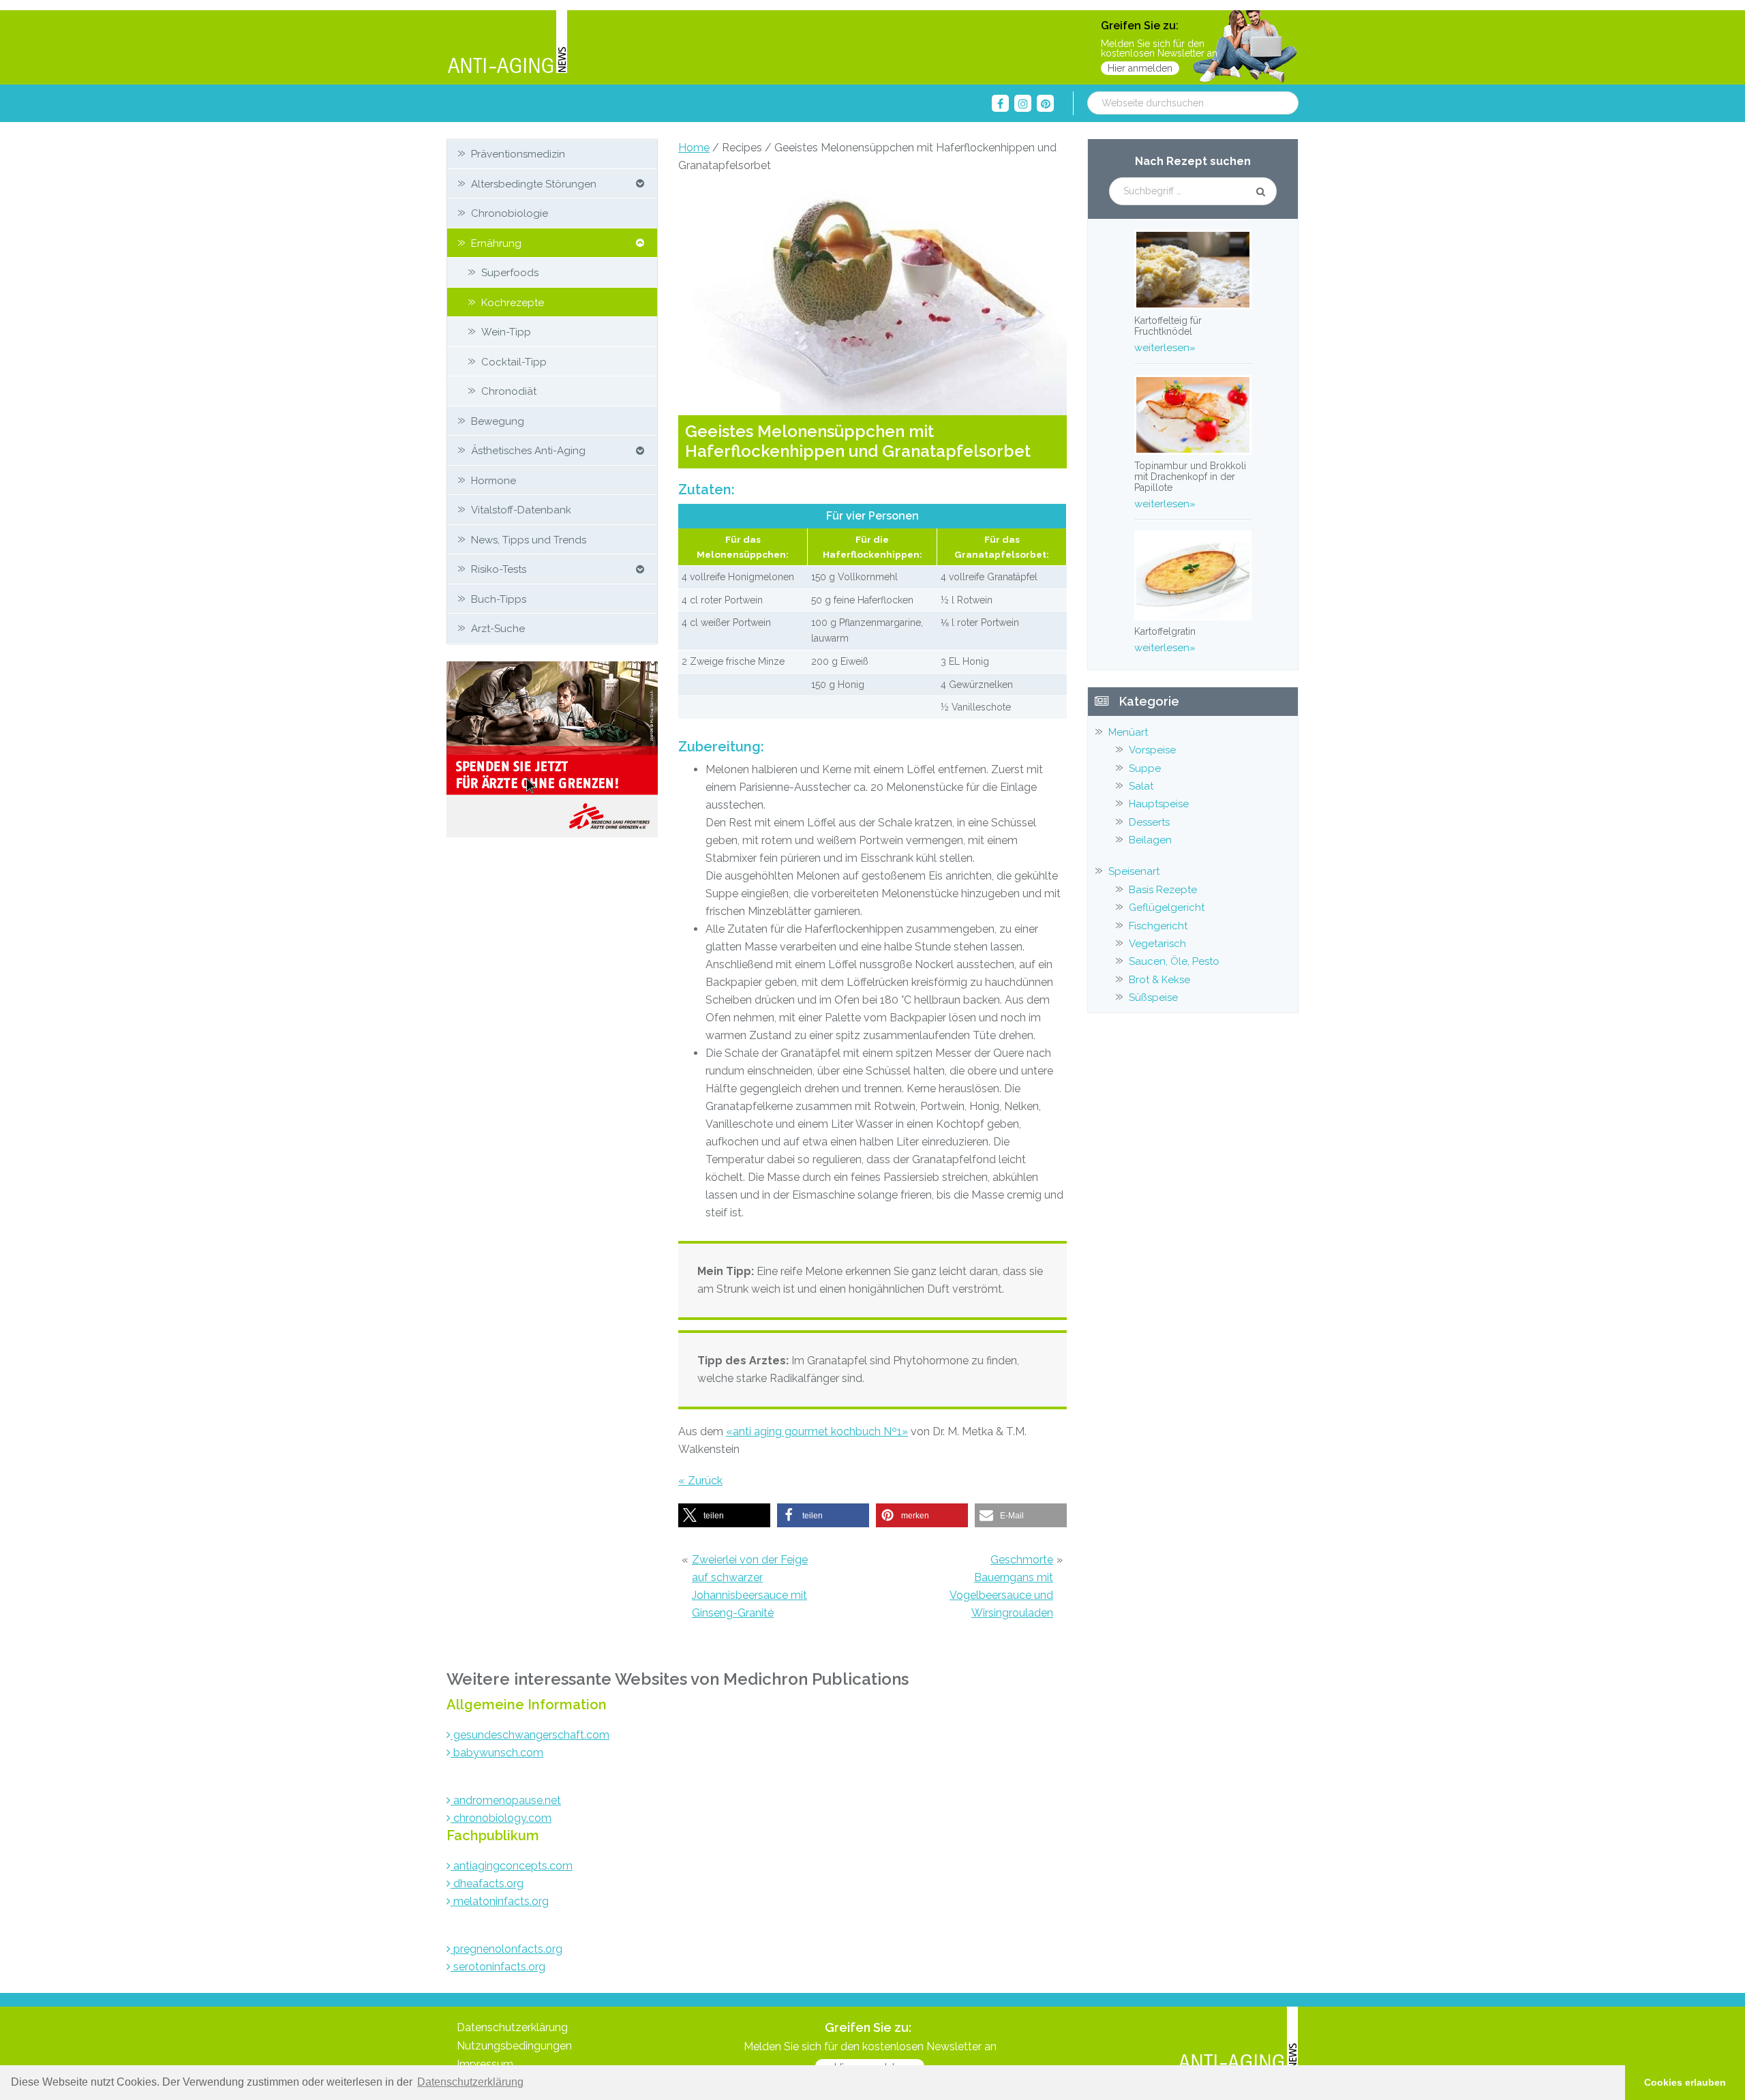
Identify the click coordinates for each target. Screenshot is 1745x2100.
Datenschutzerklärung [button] (470, 2082)
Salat (1141, 786)
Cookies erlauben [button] (1685, 2082)
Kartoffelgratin (1165, 631)
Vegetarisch (1157, 944)
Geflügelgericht (1167, 907)
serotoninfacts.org (498, 1967)
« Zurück (700, 1481)
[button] (724, 1515)
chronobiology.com (501, 1818)
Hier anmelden (1140, 68)
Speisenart (1134, 871)
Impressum (485, 2064)
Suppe (1145, 768)
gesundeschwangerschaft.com (530, 1735)
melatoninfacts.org (500, 1901)
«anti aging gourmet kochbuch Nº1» (817, 1431)
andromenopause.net (506, 1800)
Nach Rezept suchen (1193, 161)
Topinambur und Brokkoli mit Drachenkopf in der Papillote (1190, 477)
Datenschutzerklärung (512, 2027)
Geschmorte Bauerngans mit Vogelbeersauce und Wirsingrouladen (1001, 1586)
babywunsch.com (497, 1753)
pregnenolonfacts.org (506, 1949)
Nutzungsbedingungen (514, 2046)
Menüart (1128, 732)
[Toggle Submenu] (640, 184)
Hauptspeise (1159, 804)
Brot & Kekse (1159, 980)
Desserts (1149, 822)
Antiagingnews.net (507, 43)
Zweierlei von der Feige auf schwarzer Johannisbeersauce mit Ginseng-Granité (750, 1586)
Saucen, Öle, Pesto (1174, 961)
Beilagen (1150, 840)
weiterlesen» (1165, 348)
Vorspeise (1152, 750)
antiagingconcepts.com (512, 1866)
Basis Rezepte (1163, 890)
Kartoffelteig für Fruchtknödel (1168, 326)
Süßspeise (1153, 997)
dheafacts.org (487, 1884)
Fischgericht (1158, 926)
